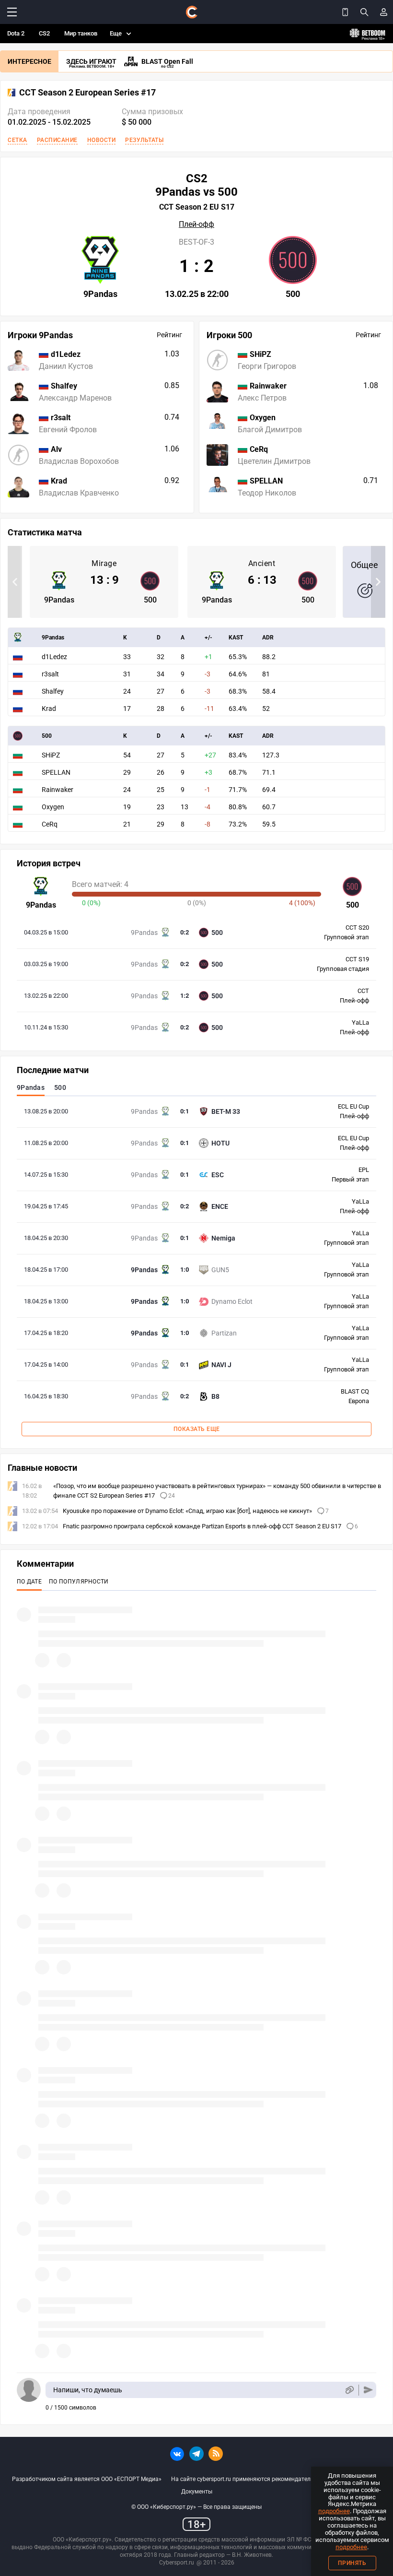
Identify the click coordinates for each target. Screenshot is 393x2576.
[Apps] (345, 12)
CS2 (44, 33)
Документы (197, 2492)
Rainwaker (58, 790)
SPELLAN (56, 772)
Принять (352, 2563)
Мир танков (81, 33)
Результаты (144, 140)
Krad (49, 709)
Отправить (368, 2390)
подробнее (334, 2511)
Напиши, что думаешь (88, 2390)
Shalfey (53, 691)
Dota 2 (16, 33)
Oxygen (53, 807)
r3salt (50, 674)
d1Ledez (54, 657)
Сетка (17, 140)
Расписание (57, 140)
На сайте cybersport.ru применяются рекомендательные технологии (264, 2479)
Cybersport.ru (177, 2563)
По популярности (79, 1582)
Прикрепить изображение (349, 2390)
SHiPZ (51, 755)
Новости (102, 140)
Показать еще (197, 1429)
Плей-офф (196, 225)
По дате (29, 1582)
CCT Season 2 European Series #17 (87, 93)
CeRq (50, 824)
